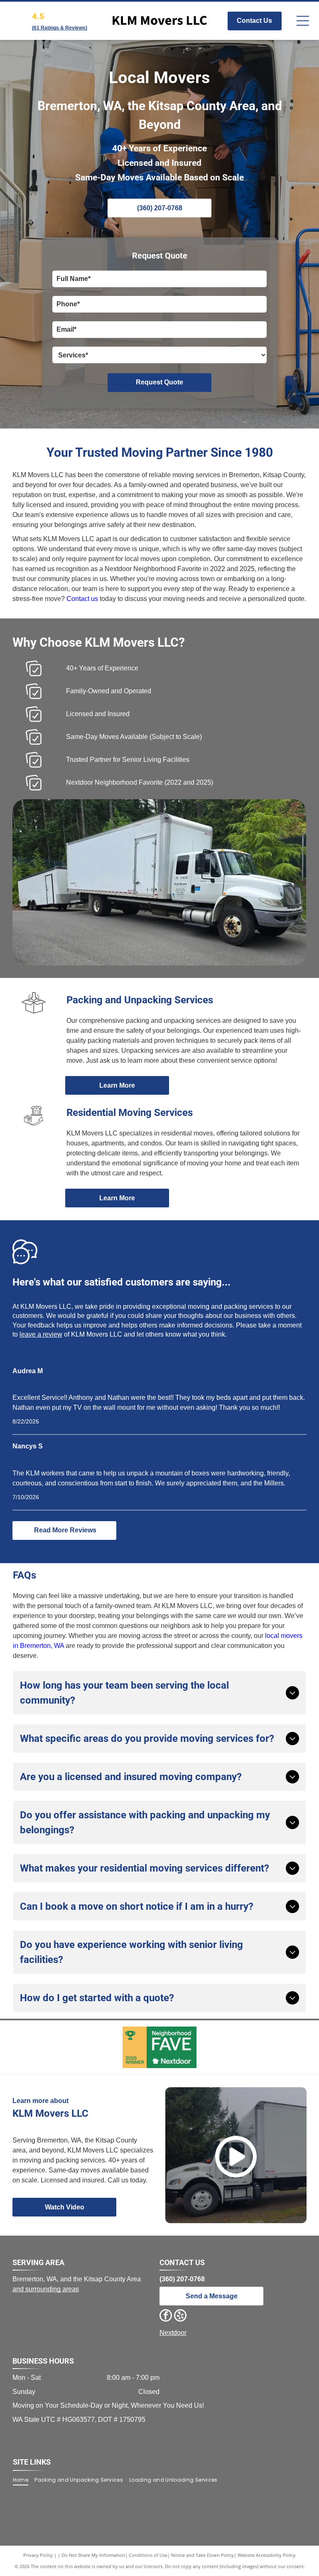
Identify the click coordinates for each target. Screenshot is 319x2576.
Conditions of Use (148, 2555)
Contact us (82, 599)
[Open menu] (303, 21)
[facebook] (166, 2316)
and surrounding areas (46, 2289)
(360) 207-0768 (182, 2279)
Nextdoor (173, 2333)
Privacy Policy (38, 2555)
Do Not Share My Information (93, 2555)
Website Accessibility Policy (267, 2555)
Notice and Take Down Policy (202, 2555)
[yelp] (180, 2316)
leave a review (41, 1334)
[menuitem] (24, 2480)
